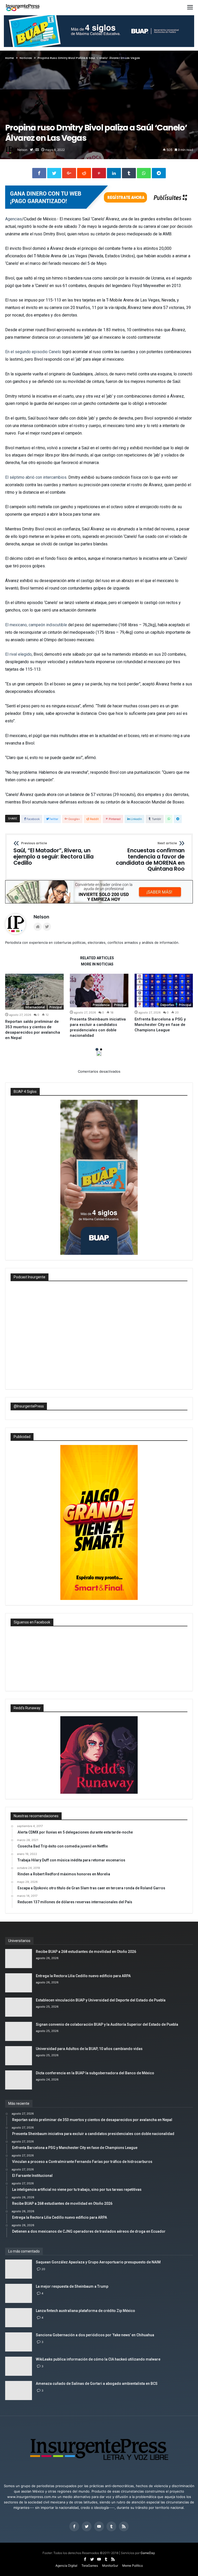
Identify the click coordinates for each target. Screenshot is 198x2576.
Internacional (35, 1007)
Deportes (167, 1005)
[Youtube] (99, 2527)
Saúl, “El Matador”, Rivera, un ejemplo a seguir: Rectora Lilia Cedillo (53, 854)
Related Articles (97, 958)
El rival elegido (18, 654)
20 (43, 2269)
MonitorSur (110, 2566)
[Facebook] (74, 2527)
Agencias (14, 219)
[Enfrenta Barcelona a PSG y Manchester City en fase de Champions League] (164, 991)
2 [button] (101, 1049)
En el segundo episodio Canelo (33, 352)
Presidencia (101, 1005)
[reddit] (84, 173)
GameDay (148, 2553)
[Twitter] (87, 2527)
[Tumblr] (111, 2527)
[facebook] (39, 173)
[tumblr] (129, 173)
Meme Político (133, 2566)
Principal (56, 1007)
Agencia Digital (66, 2566)
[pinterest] (99, 173)
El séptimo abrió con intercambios (36, 477)
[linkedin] (114, 173)
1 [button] (97, 1049)
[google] (69, 173)
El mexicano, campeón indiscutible (36, 625)
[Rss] (124, 2527)
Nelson (22, 150)
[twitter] (54, 173)
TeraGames (90, 2566)
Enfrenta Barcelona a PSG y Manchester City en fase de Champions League (160, 1025)
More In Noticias (97, 964)
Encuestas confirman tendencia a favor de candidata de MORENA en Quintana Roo (150, 857)
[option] (34, 1007)
